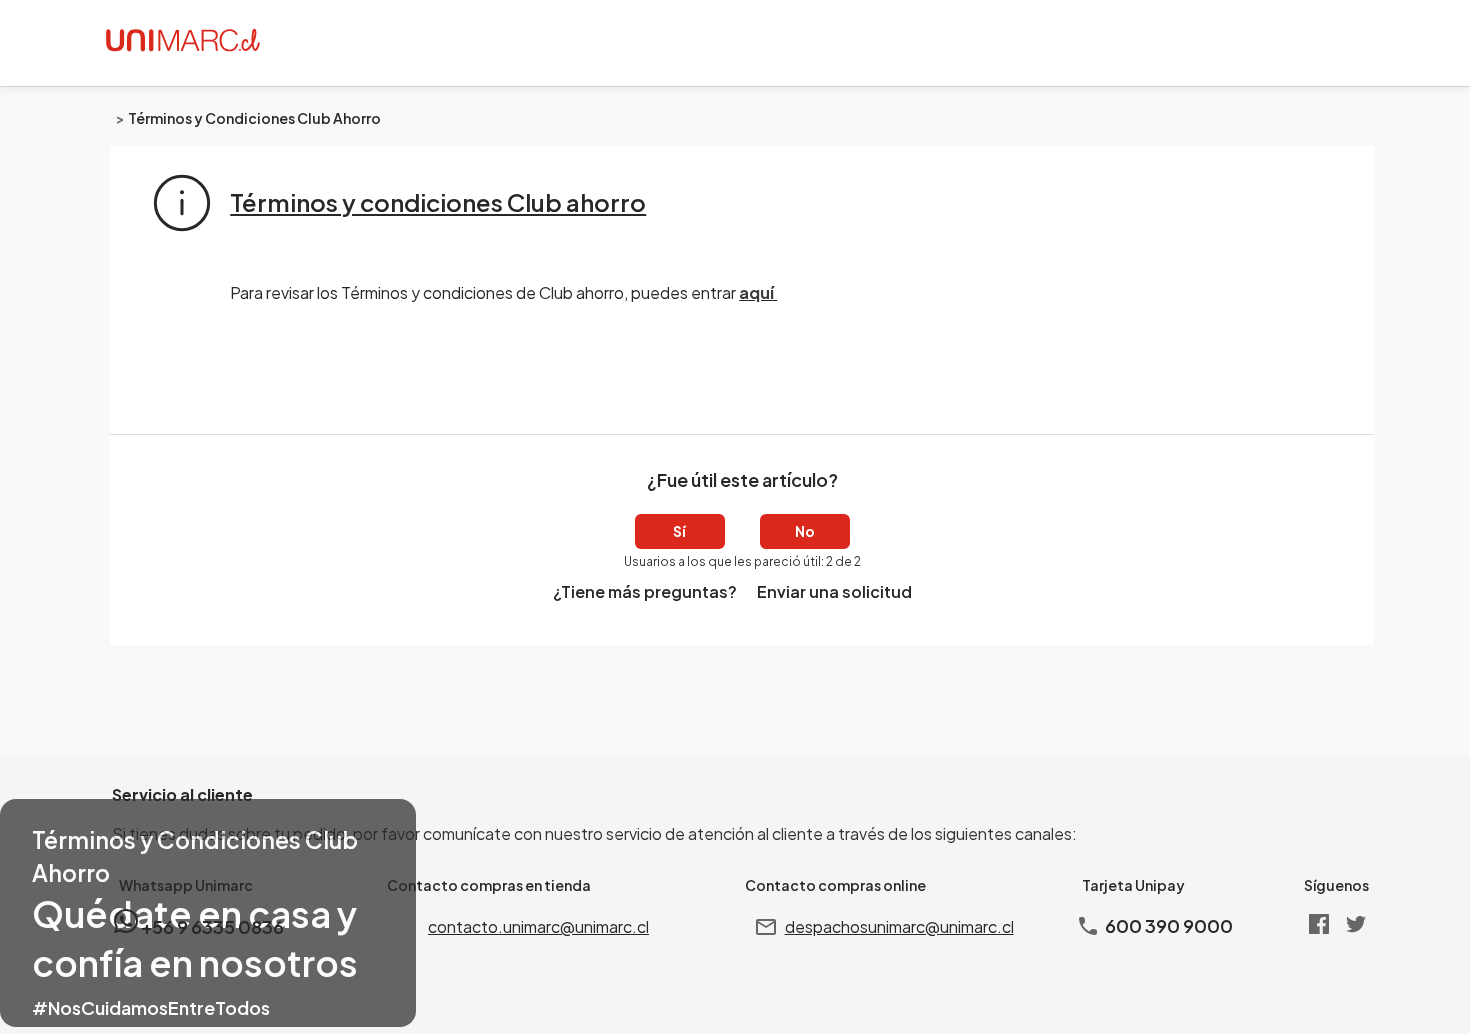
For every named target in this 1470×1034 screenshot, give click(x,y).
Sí (679, 531)
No (805, 531)
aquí (758, 292)
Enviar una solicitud (834, 591)
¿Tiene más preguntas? (645, 591)
